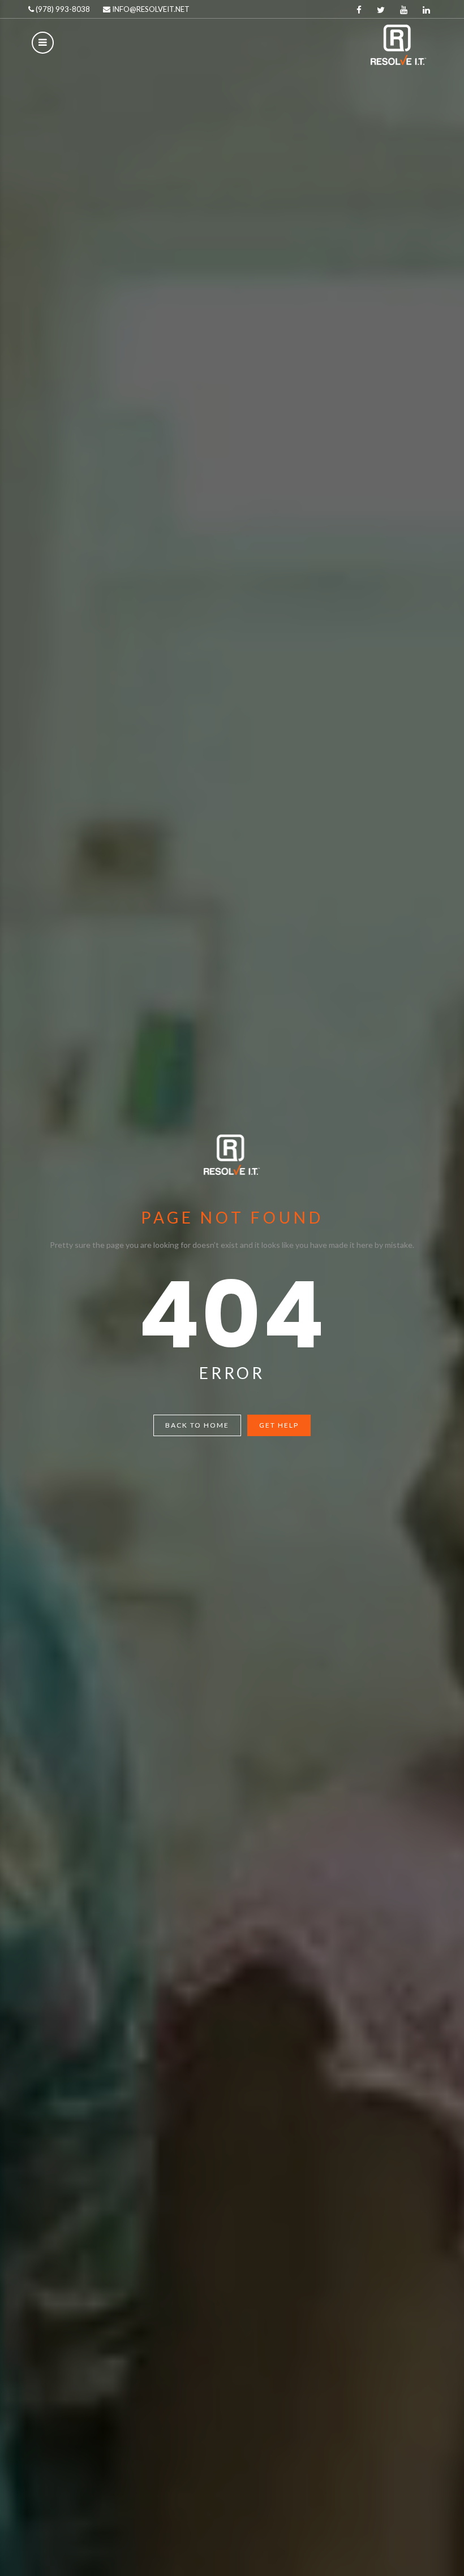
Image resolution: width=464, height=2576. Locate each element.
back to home (197, 1425)
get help (279, 1425)
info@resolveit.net (150, 9)
